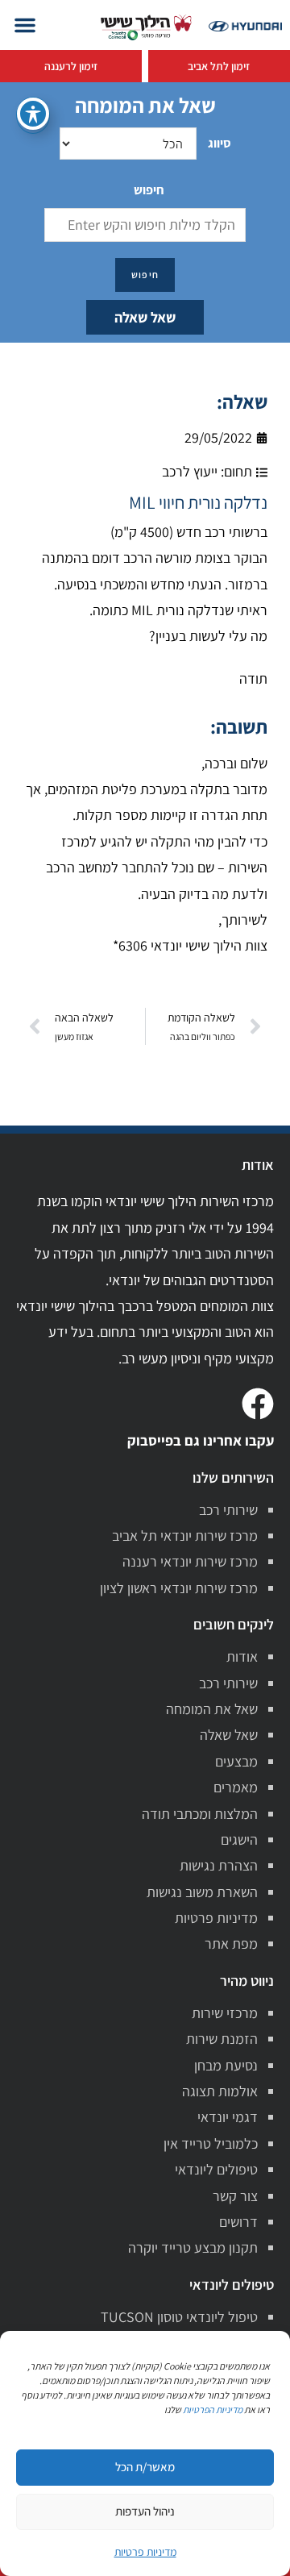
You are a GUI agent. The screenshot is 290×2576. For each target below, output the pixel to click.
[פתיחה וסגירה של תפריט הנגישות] (33, 114)
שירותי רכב (228, 1510)
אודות (242, 1656)
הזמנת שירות (222, 2039)
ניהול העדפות (145, 2511)
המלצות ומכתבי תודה (200, 1814)
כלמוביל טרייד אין (211, 2143)
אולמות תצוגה (220, 2091)
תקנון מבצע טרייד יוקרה (193, 2247)
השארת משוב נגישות (202, 1892)
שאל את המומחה (212, 1709)
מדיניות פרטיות (216, 1918)
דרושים (238, 2222)
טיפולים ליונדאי (216, 2169)
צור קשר (235, 2196)
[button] (25, 25)
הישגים (239, 1839)
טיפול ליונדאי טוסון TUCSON (179, 2317)
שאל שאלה (145, 317)
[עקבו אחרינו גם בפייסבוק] (258, 1404)
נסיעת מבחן (226, 2065)
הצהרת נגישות (219, 1865)
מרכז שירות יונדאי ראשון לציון (179, 1588)
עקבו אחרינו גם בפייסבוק (201, 1440)
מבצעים (236, 1761)
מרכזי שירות (225, 2013)
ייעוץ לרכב (190, 471)
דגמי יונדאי (228, 2117)
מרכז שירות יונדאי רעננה (190, 1561)
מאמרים (236, 1787)
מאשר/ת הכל (145, 2467)
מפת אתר (231, 1943)
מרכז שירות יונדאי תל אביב (185, 1536)
